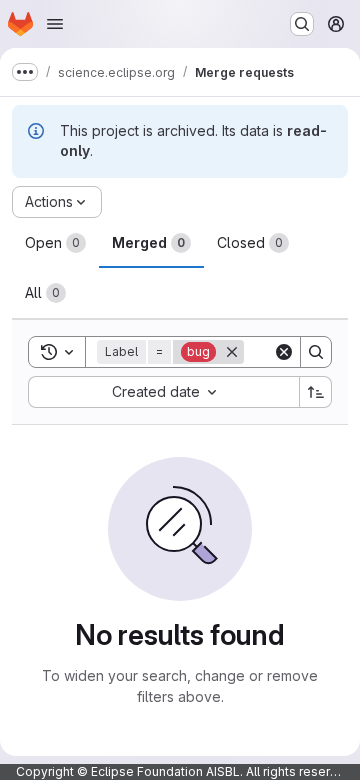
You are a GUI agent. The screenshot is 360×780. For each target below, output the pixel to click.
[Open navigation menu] (55, 24)
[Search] (316, 352)
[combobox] (163, 392)
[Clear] (284, 352)
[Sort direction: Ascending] (316, 392)
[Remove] (232, 352)
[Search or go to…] (302, 24)
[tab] (55, 243)
